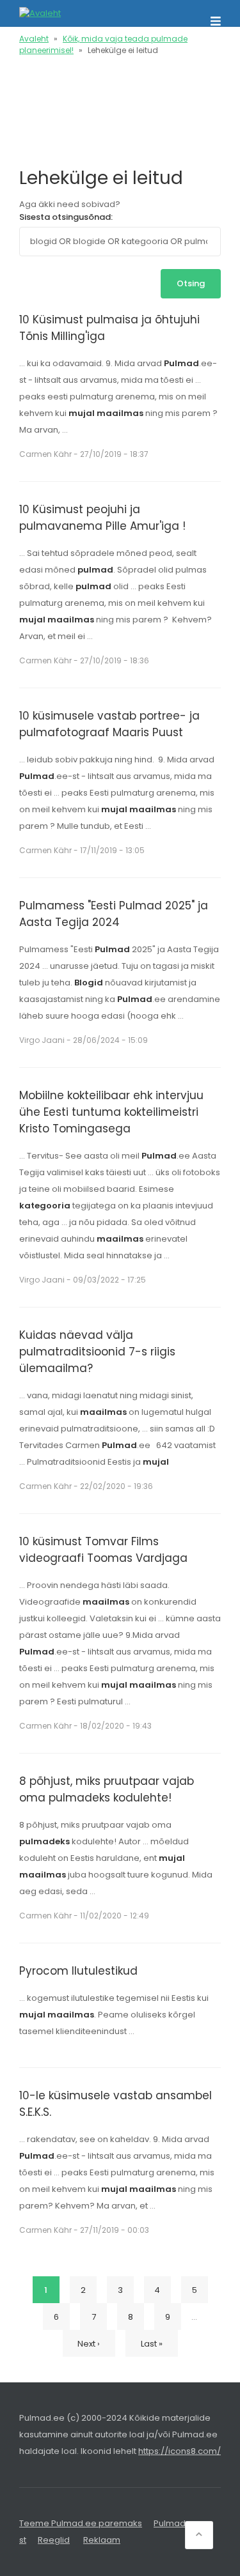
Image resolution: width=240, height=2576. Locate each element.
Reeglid (54, 2540)
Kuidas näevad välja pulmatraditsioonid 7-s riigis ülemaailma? (97, 1352)
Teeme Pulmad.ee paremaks (81, 2523)
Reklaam (102, 2540)
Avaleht (34, 39)
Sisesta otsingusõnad (65, 217)
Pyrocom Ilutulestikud (78, 1971)
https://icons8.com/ (180, 2451)
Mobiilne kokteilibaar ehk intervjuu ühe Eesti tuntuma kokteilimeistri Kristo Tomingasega (111, 1112)
